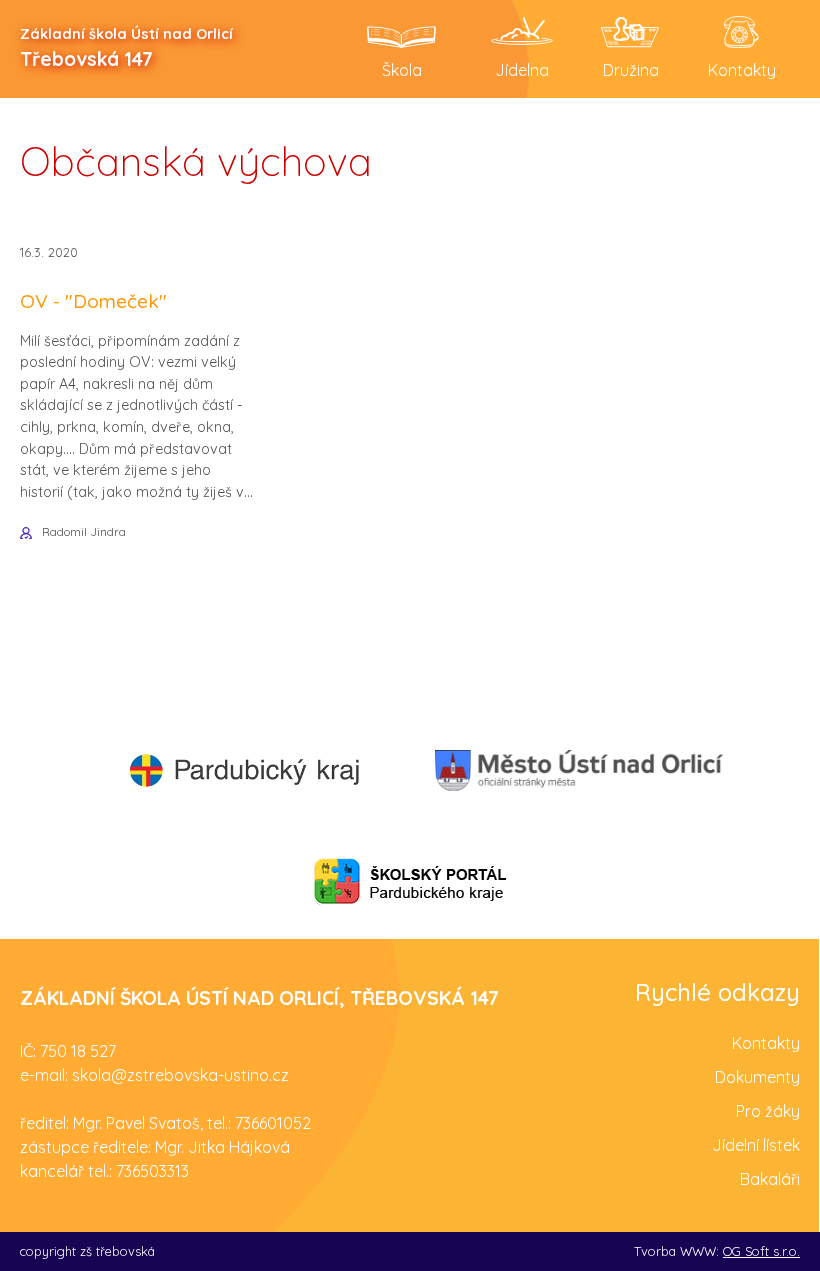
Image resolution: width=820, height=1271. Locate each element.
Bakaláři (770, 1179)
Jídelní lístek (756, 1145)
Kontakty (766, 1043)
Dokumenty (757, 1077)
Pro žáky (768, 1111)
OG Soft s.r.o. (761, 1251)
